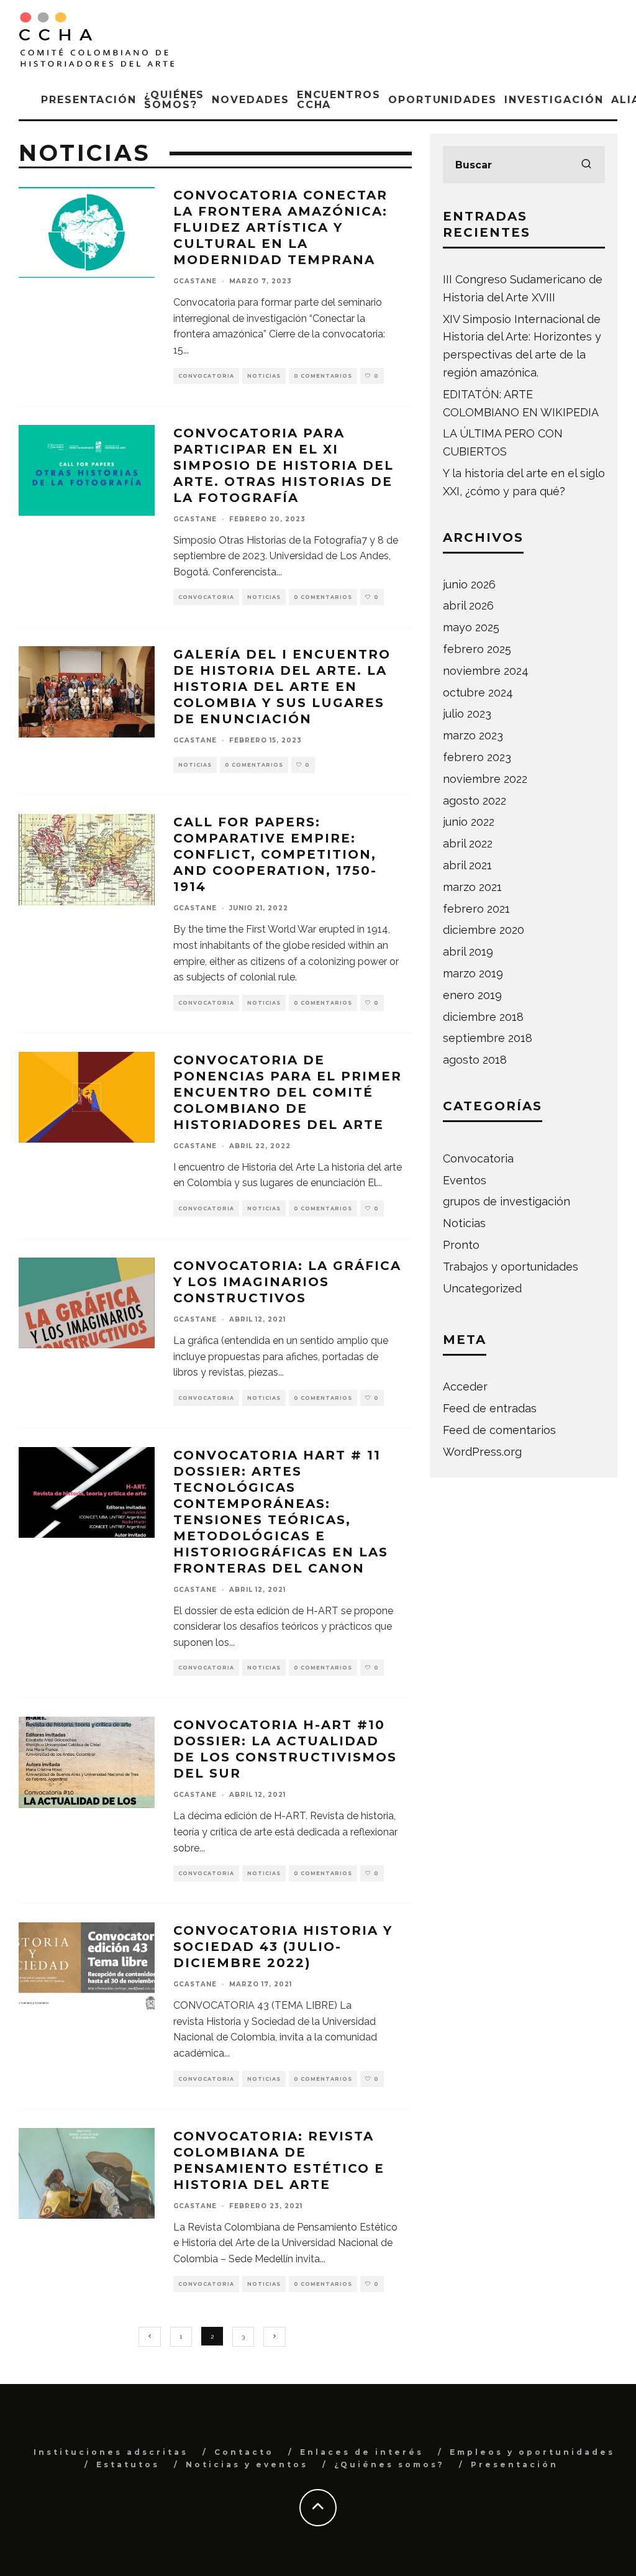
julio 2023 (467, 714)
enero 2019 (472, 995)
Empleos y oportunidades (532, 2452)
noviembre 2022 (485, 779)
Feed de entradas (490, 1408)
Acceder (465, 1386)
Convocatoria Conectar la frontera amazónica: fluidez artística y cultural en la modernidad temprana (280, 227)
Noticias (264, 376)
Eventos (465, 1180)
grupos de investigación (507, 1201)
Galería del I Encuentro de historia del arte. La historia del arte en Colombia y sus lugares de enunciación (282, 687)
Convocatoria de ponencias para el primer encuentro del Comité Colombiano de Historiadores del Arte (288, 1092)
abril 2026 (468, 605)
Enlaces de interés (362, 2452)
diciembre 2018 (483, 1017)
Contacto (244, 2452)
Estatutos (128, 2464)
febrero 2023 (477, 757)
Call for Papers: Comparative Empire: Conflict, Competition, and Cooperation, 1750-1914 (275, 854)
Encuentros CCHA (339, 100)
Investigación (554, 100)
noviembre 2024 (486, 671)
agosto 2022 (475, 801)
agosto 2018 (475, 1060)
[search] (586, 165)
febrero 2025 (477, 649)
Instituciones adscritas (111, 2452)
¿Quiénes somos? (174, 100)
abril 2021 (467, 865)
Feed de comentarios (499, 1430)
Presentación (89, 100)
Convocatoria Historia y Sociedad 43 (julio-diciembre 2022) (283, 1947)
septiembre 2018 (488, 1038)
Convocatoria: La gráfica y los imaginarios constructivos (287, 1282)
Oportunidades (443, 100)
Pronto (461, 1245)
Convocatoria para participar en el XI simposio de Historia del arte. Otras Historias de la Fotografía (284, 465)
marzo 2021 (472, 887)
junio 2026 (469, 584)
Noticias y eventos (247, 2464)
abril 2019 (468, 952)
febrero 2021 (476, 909)
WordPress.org (482, 1452)
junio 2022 (469, 822)
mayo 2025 (471, 627)
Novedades (250, 100)
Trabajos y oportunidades (511, 1267)
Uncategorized (482, 1288)
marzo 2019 (473, 973)
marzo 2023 (473, 735)
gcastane (195, 281)
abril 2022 (468, 843)
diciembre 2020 (484, 930)
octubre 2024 (478, 692)
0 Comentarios (323, 376)
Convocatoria (206, 376)
